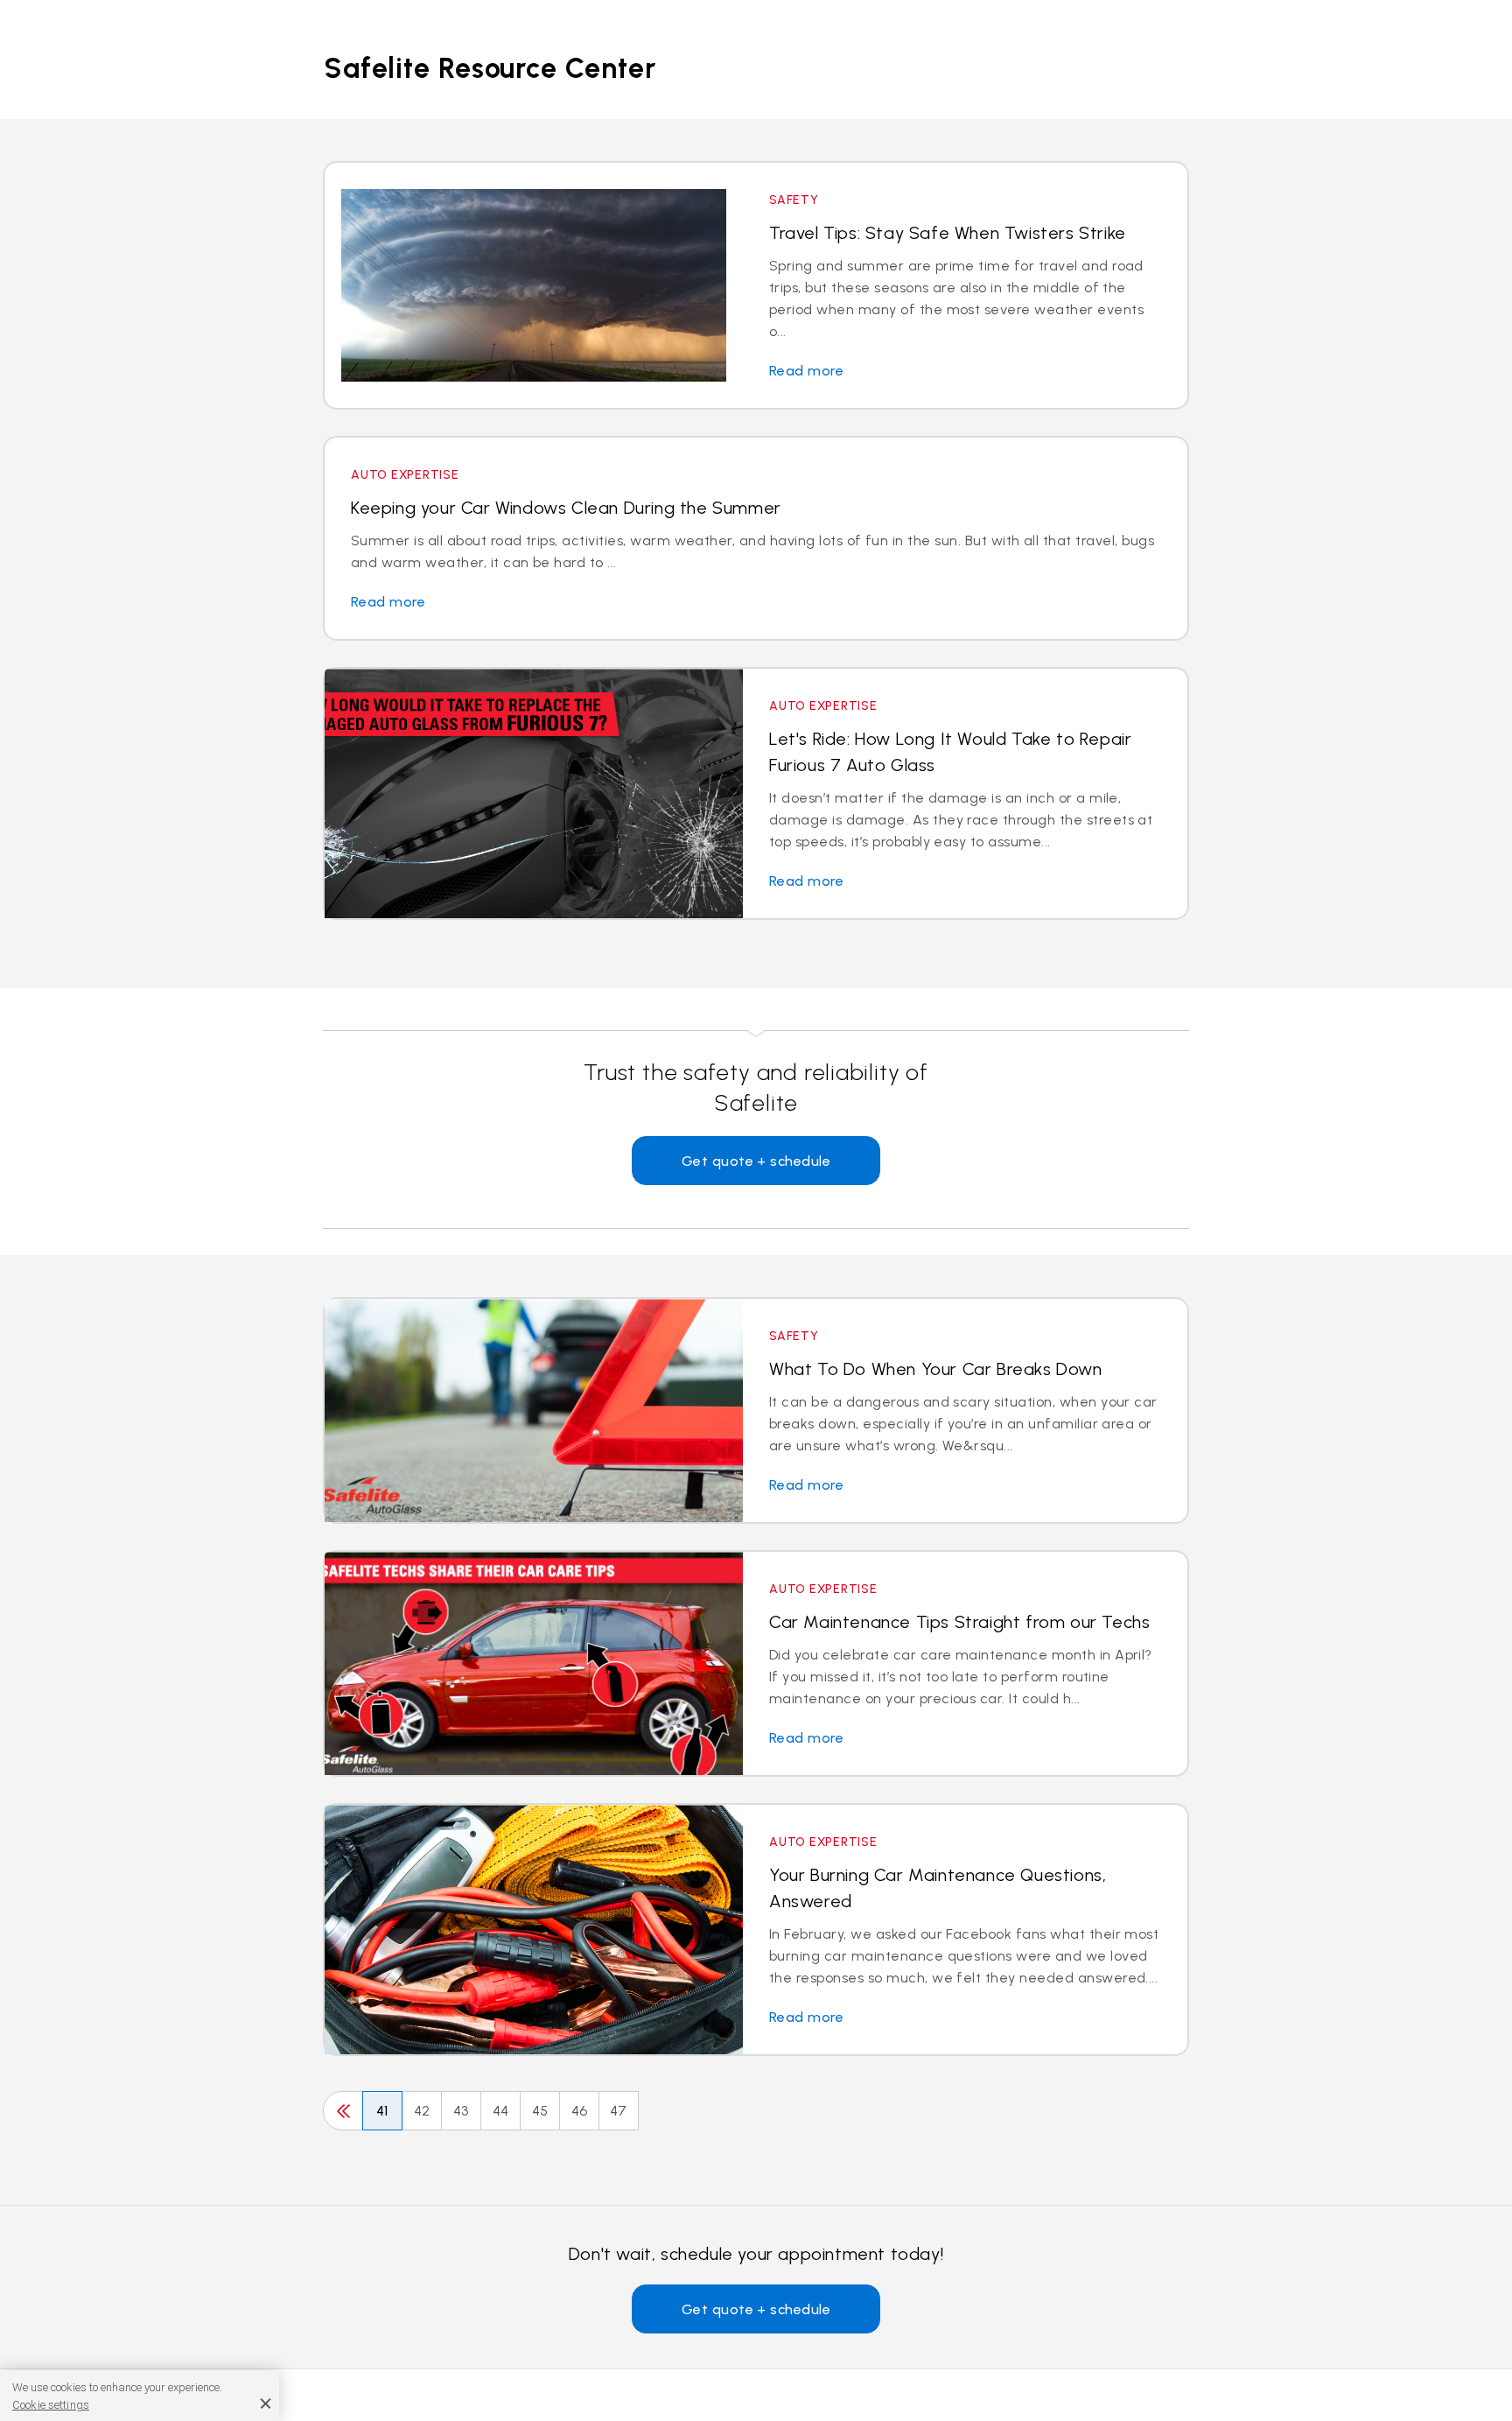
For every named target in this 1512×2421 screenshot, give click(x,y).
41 (382, 2111)
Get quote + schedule (756, 1161)
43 (461, 2111)
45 (540, 2111)
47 (619, 2111)
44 (501, 2111)
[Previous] (343, 2111)
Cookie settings (51, 2405)
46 (580, 2111)
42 (422, 2111)
